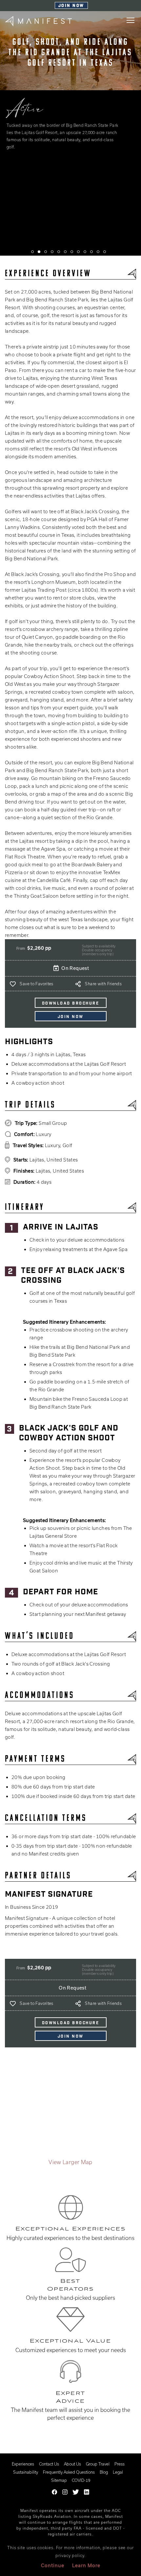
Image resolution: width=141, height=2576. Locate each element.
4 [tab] (52, 252)
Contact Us (49, 2464)
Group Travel (98, 2464)
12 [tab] (105, 252)
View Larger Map (70, 2162)
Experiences (23, 2464)
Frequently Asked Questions (69, 2472)
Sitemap (59, 2480)
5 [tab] (59, 252)
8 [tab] (78, 252)
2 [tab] (39, 252)
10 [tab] (91, 252)
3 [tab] (46, 252)
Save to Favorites (36, 984)
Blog (104, 2472)
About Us (72, 2464)
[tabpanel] (70, 134)
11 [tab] (98, 252)
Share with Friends (103, 984)
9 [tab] (85, 252)
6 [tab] (65, 252)
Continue (53, 2565)
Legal (118, 2472)
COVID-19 (81, 2480)
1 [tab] (32, 252)
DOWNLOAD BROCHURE (71, 1004)
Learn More (86, 2565)
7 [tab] (72, 252)
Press (120, 2464)
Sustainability (26, 2472)
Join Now (71, 6)
